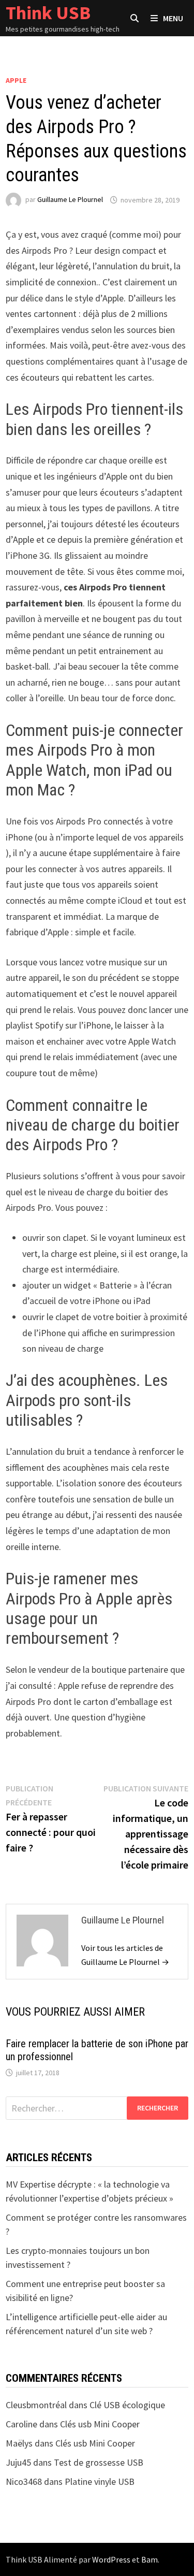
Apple (16, 80)
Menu (173, 18)
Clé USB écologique (127, 2405)
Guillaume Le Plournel (70, 200)
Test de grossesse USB (99, 2462)
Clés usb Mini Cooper (100, 2424)
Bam (150, 2559)
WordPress (111, 2559)
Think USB (48, 13)
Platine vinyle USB (100, 2481)
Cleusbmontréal (36, 2405)
